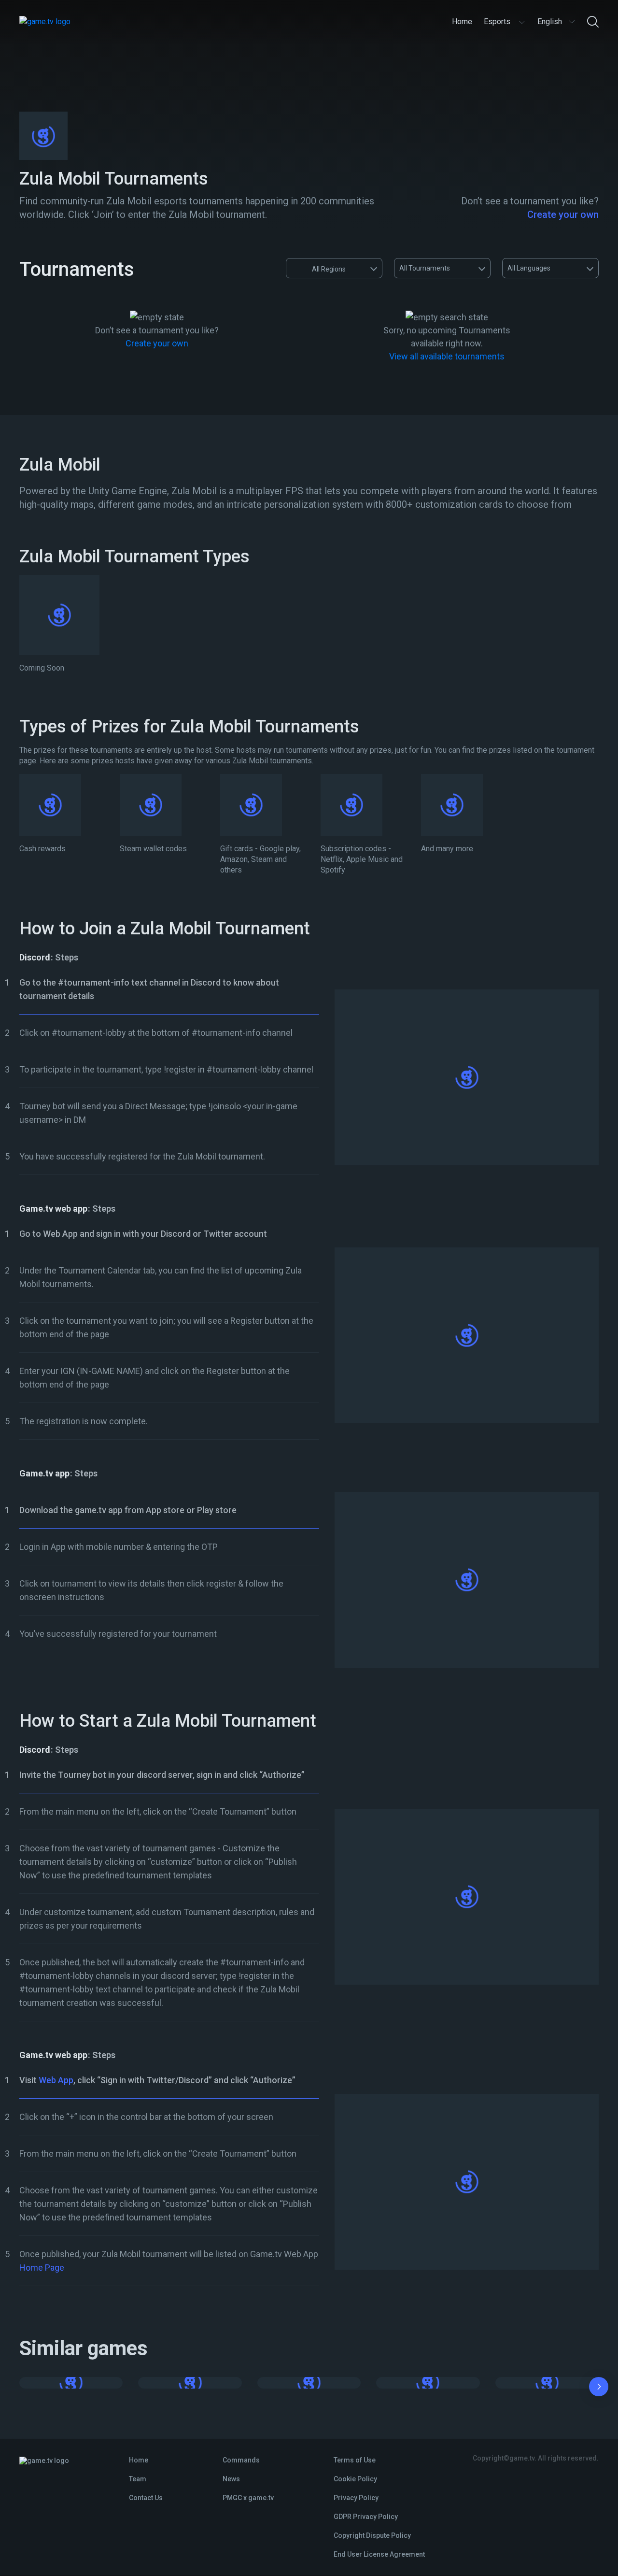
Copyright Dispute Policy (372, 2535)
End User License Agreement (379, 2554)
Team (138, 2479)
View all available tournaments (447, 356)
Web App (56, 2080)
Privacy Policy (356, 2498)
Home (139, 2460)
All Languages (529, 268)
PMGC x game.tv (248, 2498)
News (231, 2479)
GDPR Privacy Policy (366, 2517)
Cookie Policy (355, 2479)
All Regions (329, 269)
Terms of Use (355, 2460)
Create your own (563, 215)
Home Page (42, 2268)
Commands (241, 2460)
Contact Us (146, 2498)
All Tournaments (425, 268)
